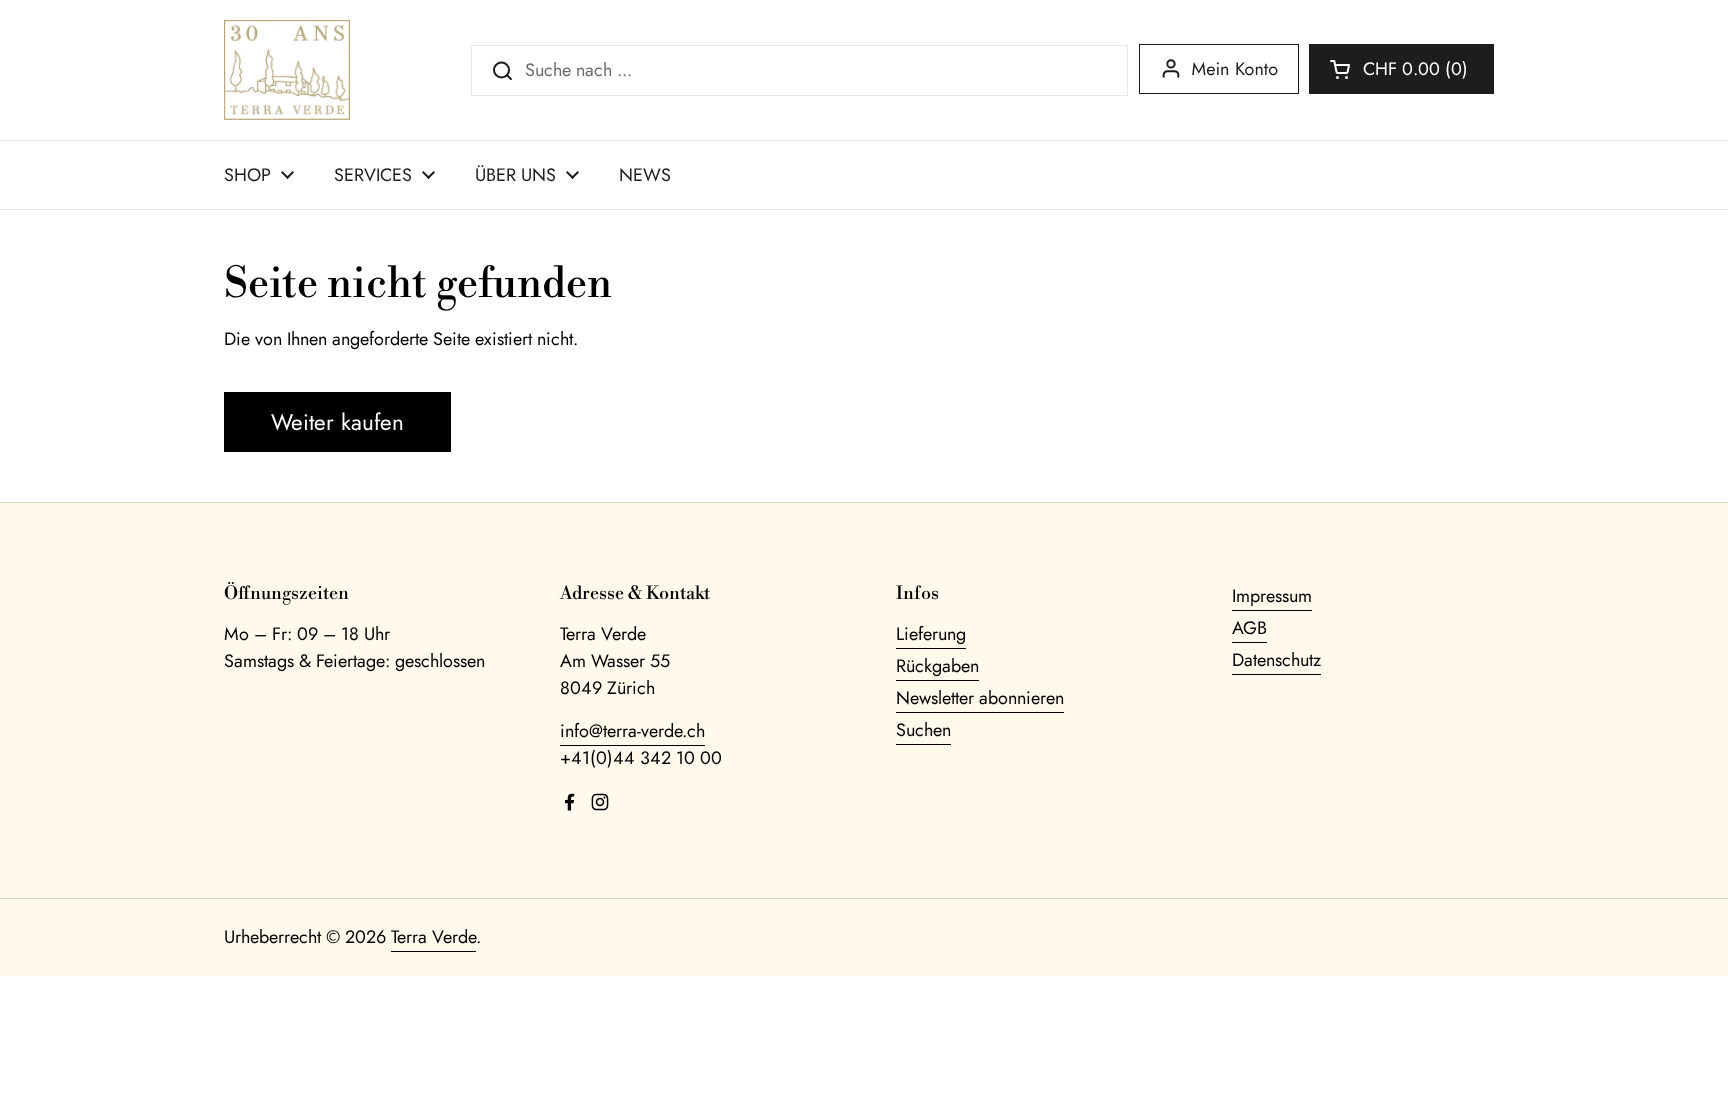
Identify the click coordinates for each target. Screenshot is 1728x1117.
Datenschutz (1276, 660)
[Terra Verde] (287, 70)
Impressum (1272, 596)
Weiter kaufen (337, 422)
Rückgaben (937, 666)
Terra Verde (433, 937)
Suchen (923, 730)
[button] (1401, 69)
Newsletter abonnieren (980, 698)
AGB (1249, 628)
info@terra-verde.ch (632, 731)
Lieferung (931, 634)
